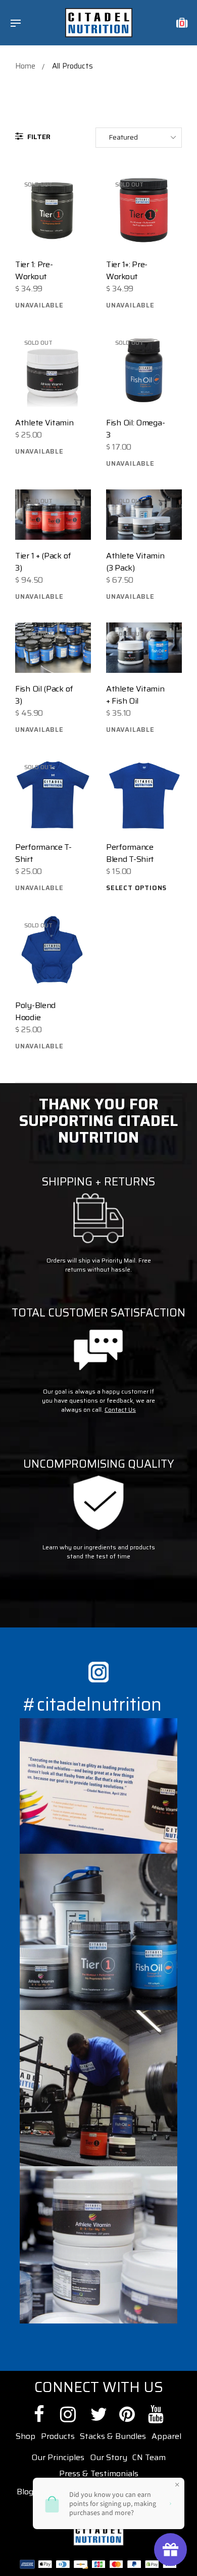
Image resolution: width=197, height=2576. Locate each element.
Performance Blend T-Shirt (130, 853)
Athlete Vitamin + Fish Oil (135, 695)
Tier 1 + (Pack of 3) (43, 562)
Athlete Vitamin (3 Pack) (135, 562)
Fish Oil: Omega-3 (135, 429)
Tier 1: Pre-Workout (34, 270)
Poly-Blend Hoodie (35, 1011)
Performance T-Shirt (43, 853)
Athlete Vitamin (44, 423)
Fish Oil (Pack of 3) (44, 695)
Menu (18, 24)
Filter (38, 137)
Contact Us (120, 1409)
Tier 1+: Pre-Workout (127, 270)
